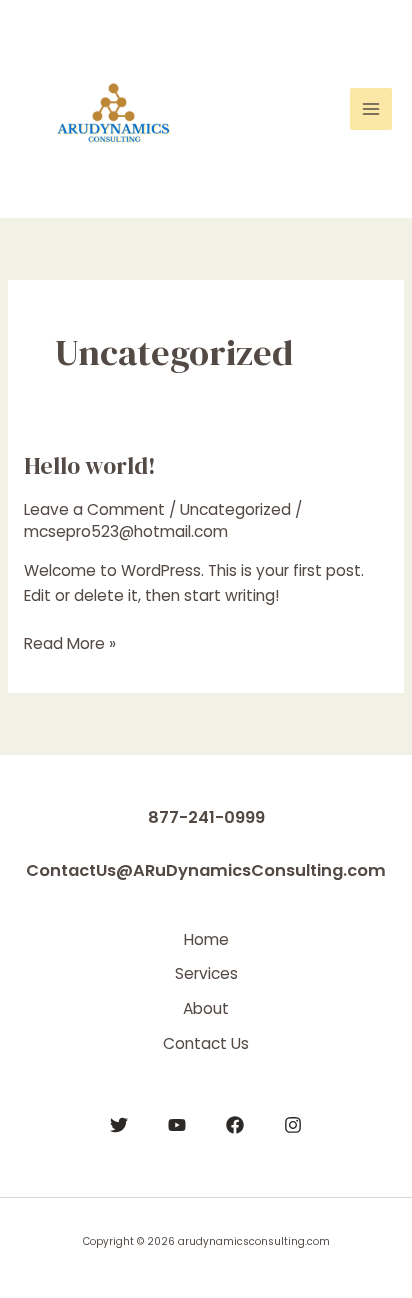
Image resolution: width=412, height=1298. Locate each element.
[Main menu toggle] (371, 109)
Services (206, 973)
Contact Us (206, 1043)
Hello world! (90, 465)
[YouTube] (177, 1125)
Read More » (70, 644)
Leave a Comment (94, 509)
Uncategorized (235, 509)
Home (206, 939)
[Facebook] (235, 1125)
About (206, 1008)
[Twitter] (119, 1125)
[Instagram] (293, 1125)
